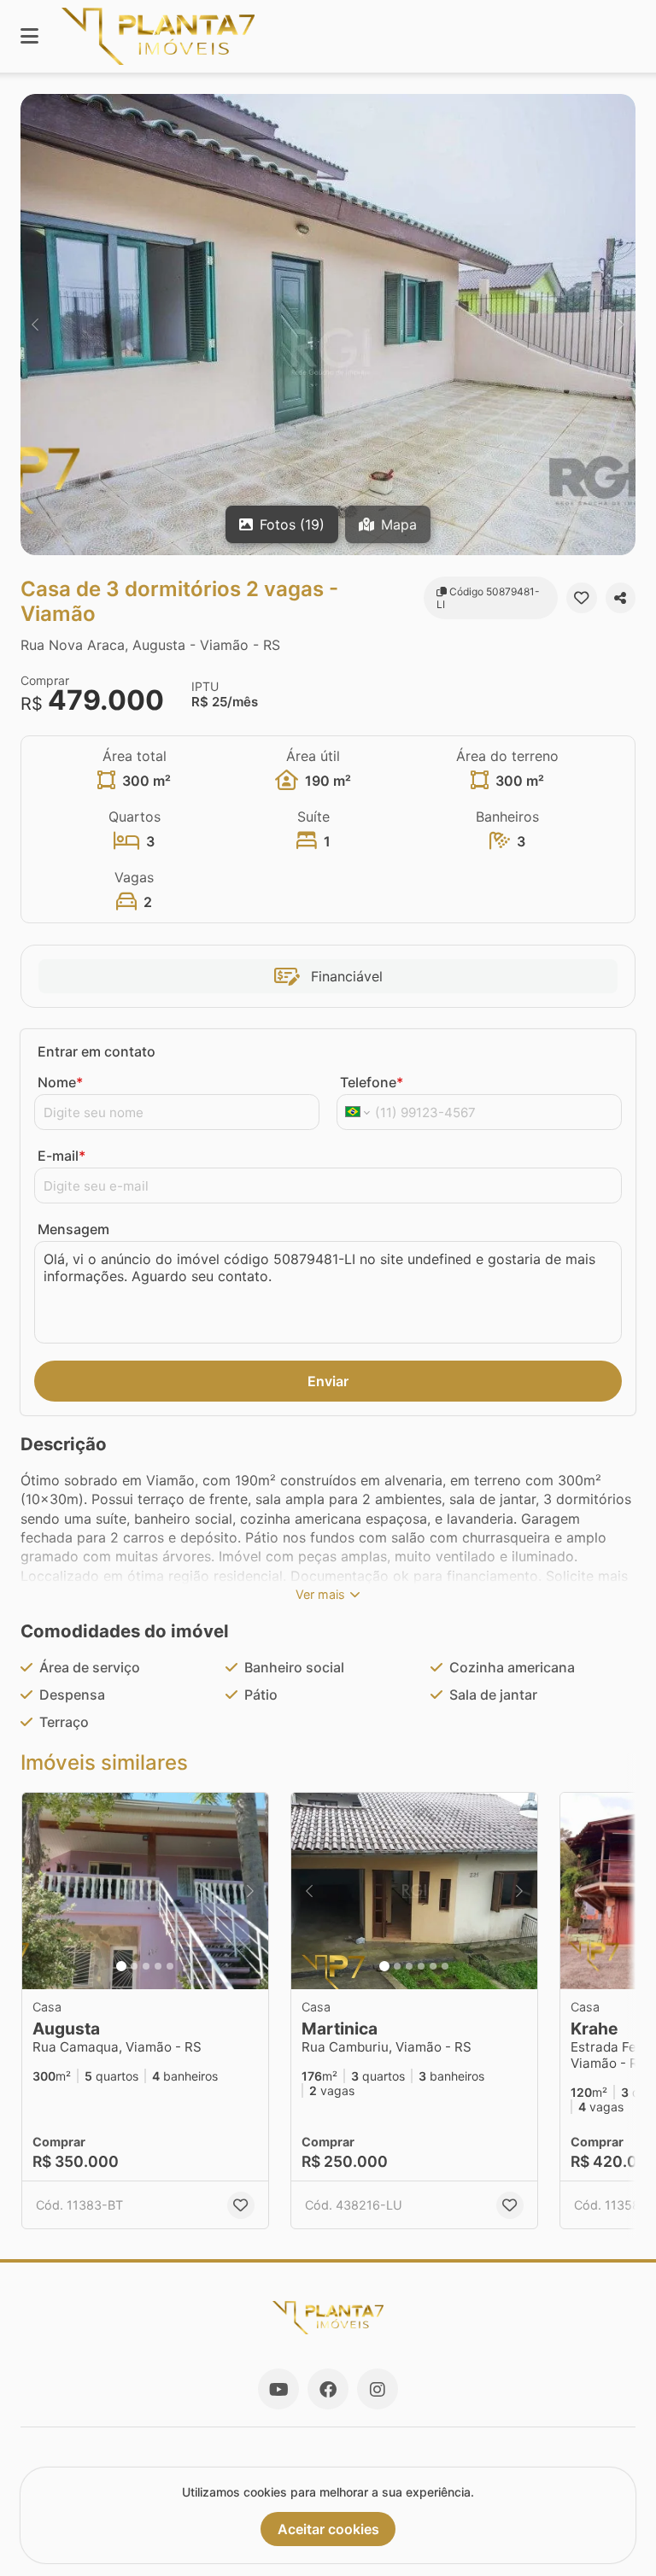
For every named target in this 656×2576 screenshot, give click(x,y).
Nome (60, 1082)
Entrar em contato (97, 1051)
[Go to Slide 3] (146, 1966)
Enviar (328, 1381)
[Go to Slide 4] (158, 1966)
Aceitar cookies (328, 2529)
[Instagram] (378, 2389)
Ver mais (320, 1594)
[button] (328, 325)
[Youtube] (278, 2389)
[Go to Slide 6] (445, 1966)
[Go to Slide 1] (121, 1966)
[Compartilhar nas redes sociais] (621, 598)
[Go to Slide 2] (134, 1966)
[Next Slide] (621, 325)
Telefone (372, 1082)
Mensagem (73, 1229)
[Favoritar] (581, 598)
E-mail (61, 1156)
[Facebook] (328, 2389)
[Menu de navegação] (29, 36)
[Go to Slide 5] (170, 1966)
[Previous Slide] (35, 325)
